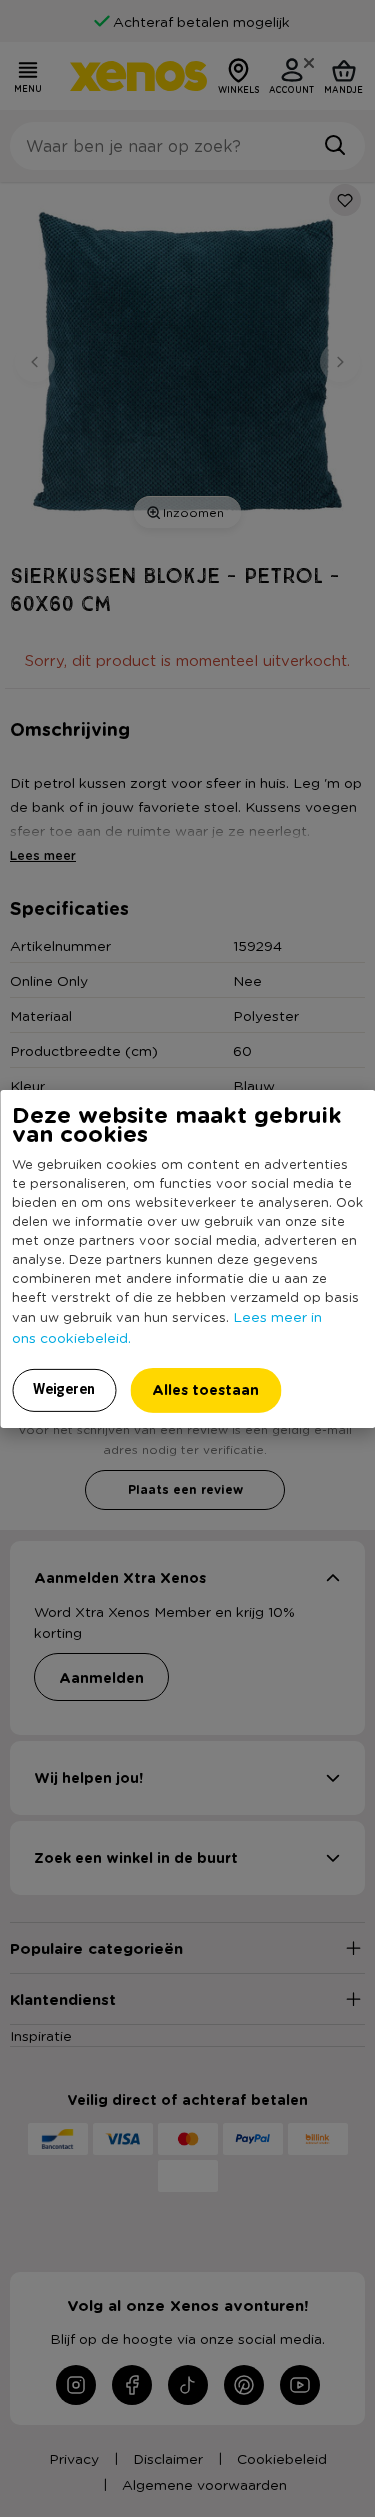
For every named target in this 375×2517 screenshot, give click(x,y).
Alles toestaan (205, 1389)
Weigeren (64, 1389)
